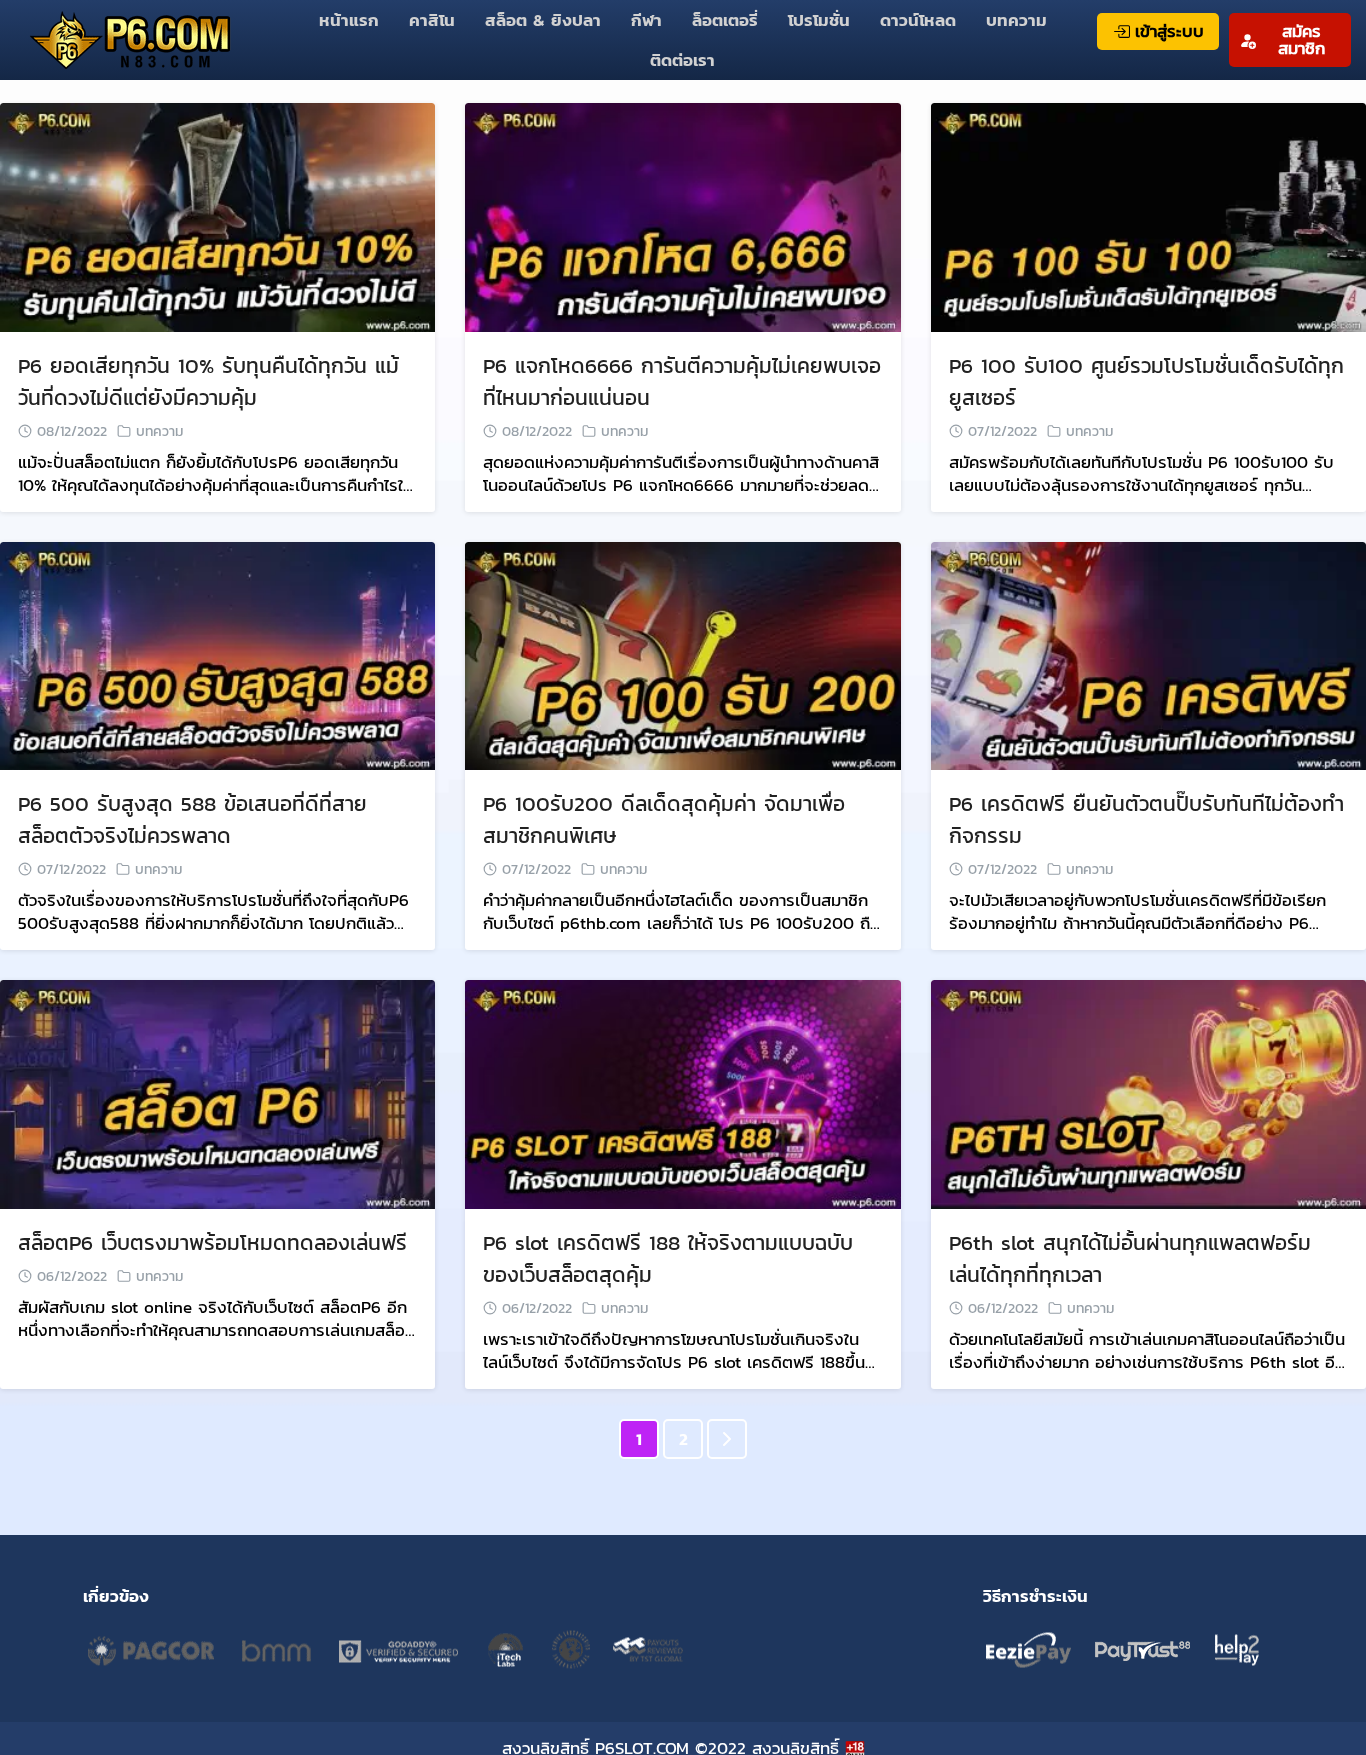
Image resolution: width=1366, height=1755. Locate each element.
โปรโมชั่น (819, 20)
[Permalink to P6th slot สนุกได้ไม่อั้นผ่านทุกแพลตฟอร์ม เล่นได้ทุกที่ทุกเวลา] (1148, 1093)
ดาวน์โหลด (918, 20)
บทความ (1016, 20)
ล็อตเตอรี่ (725, 20)
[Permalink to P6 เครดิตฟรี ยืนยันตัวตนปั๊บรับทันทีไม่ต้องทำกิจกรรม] (1148, 654)
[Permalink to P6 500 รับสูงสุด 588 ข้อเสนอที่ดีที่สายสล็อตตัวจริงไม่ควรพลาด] (217, 654)
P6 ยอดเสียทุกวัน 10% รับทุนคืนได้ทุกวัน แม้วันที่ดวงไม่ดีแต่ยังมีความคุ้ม (208, 381)
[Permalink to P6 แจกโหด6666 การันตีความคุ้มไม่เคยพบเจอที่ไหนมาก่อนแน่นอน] (682, 216)
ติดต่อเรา (682, 60)
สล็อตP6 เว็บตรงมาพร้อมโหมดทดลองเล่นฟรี (212, 1242)
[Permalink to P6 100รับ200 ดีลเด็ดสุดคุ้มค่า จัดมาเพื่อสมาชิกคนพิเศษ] (682, 654)
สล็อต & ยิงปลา (543, 20)
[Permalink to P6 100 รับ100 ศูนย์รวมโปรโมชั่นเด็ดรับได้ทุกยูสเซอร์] (1148, 216)
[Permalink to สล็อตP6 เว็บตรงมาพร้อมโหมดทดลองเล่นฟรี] (217, 1093)
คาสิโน (432, 20)
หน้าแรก (349, 20)
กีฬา (646, 20)
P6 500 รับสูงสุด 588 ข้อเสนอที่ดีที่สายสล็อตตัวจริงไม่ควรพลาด (192, 819)
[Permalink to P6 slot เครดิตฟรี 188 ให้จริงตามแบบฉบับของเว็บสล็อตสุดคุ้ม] (682, 1093)
